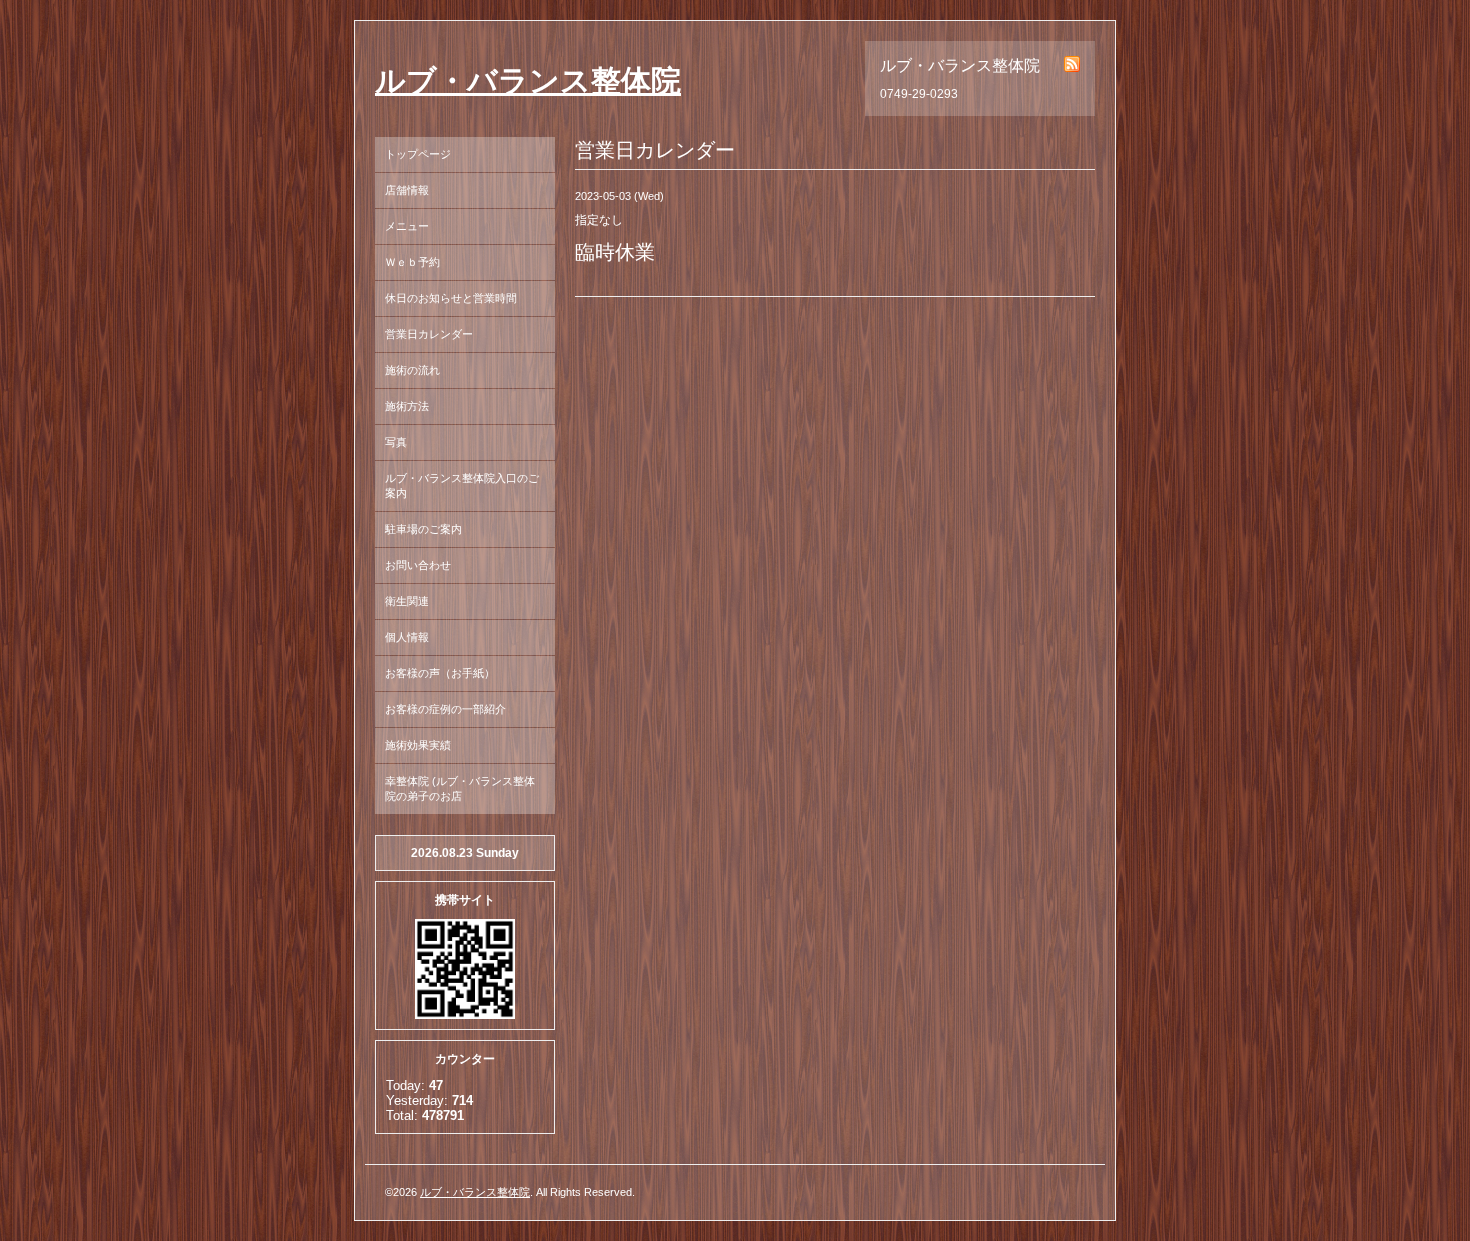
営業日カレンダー (429, 334)
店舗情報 (407, 190)
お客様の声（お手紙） (440, 673)
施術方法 (407, 406)
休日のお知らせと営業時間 (451, 298)
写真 (396, 442)
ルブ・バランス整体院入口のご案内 (462, 485)
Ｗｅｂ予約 (412, 262)
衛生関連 (407, 601)
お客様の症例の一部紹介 (445, 709)
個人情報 (407, 637)
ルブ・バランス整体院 (528, 80)
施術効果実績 (418, 745)
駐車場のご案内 (423, 529)
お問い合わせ (418, 565)
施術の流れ (412, 370)
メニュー (407, 226)
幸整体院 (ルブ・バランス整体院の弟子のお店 (460, 788)
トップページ (418, 154)
